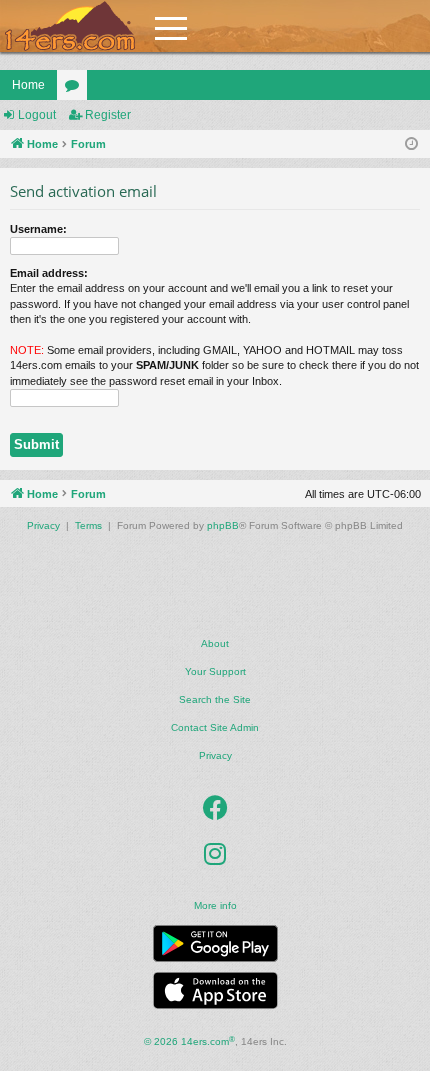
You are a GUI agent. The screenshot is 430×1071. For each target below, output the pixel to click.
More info (215, 905)
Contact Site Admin (215, 727)
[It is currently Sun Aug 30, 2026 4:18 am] (411, 144)
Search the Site (215, 699)
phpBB (223, 525)
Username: (38, 229)
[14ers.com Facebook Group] (215, 808)
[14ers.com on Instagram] (215, 854)
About (215, 643)
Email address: (49, 273)
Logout (37, 115)
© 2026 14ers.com (189, 1041)
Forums (76, 89)
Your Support (215, 671)
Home (28, 85)
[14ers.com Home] (70, 26)
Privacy (215, 755)
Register (108, 115)
